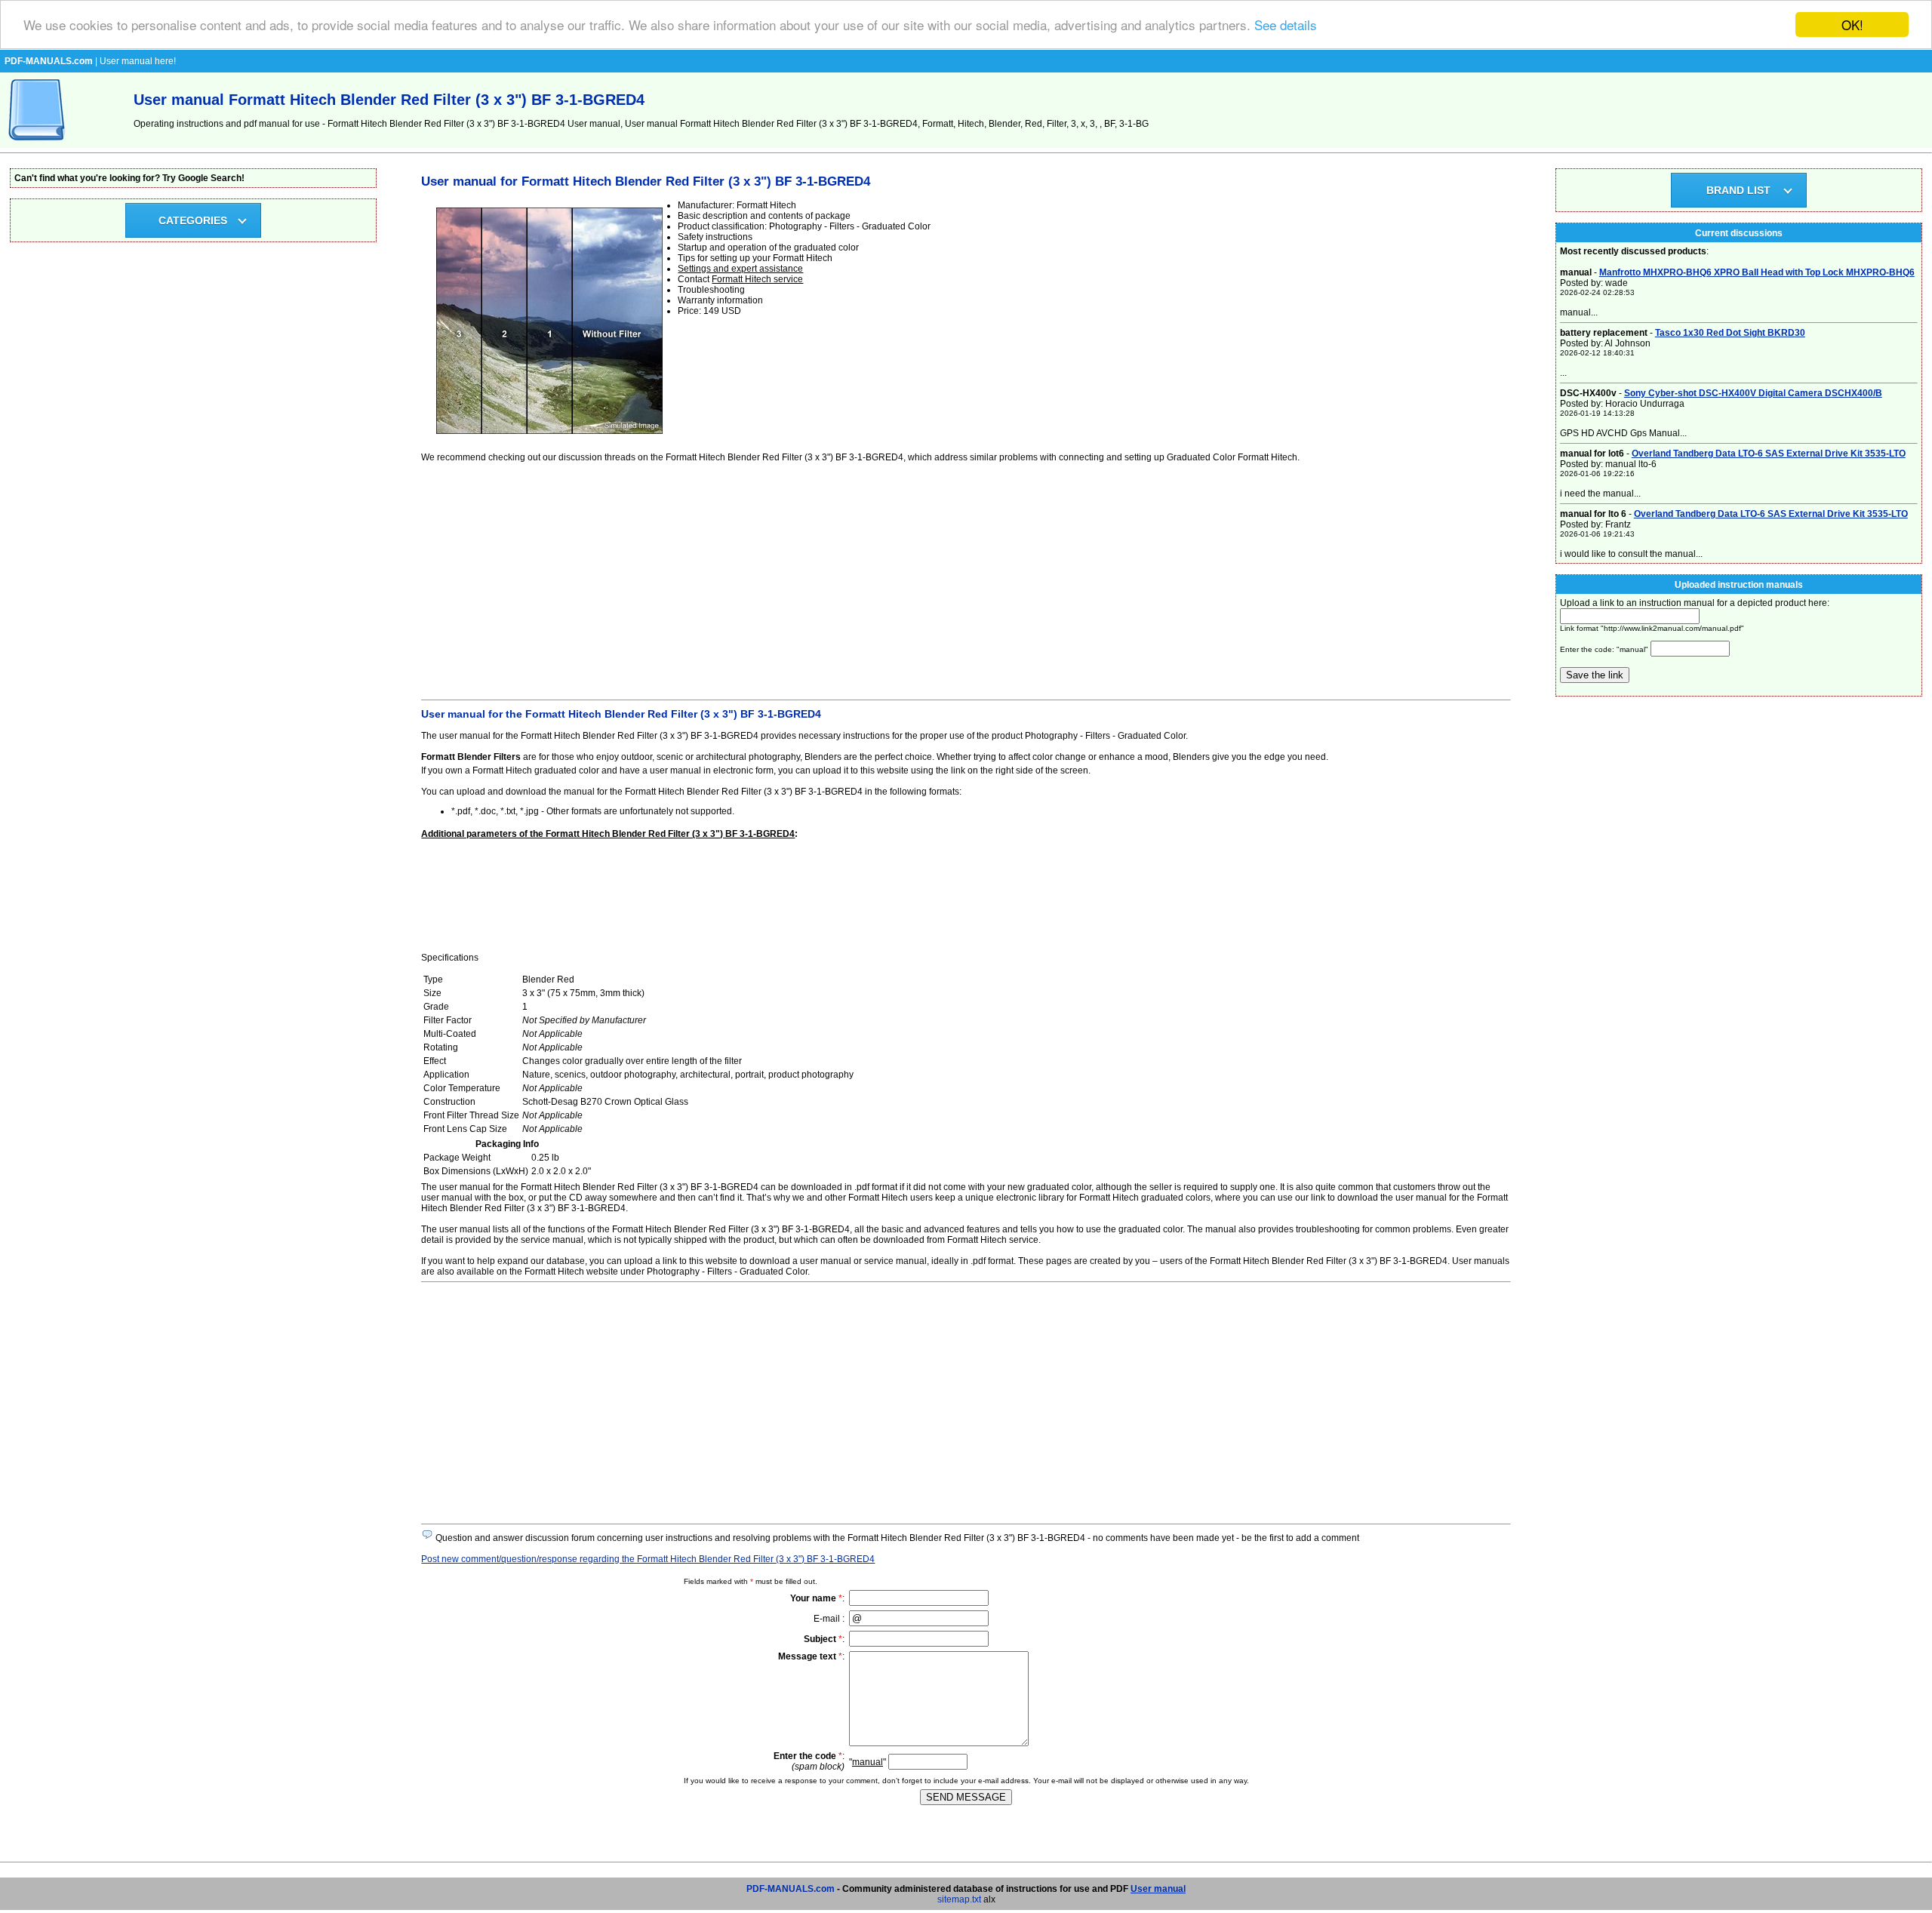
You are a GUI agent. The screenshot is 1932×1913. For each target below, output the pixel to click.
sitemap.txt (959, 1899)
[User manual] (38, 145)
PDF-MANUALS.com (791, 1889)
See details (1286, 25)
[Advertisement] (874, 579)
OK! (1852, 25)
